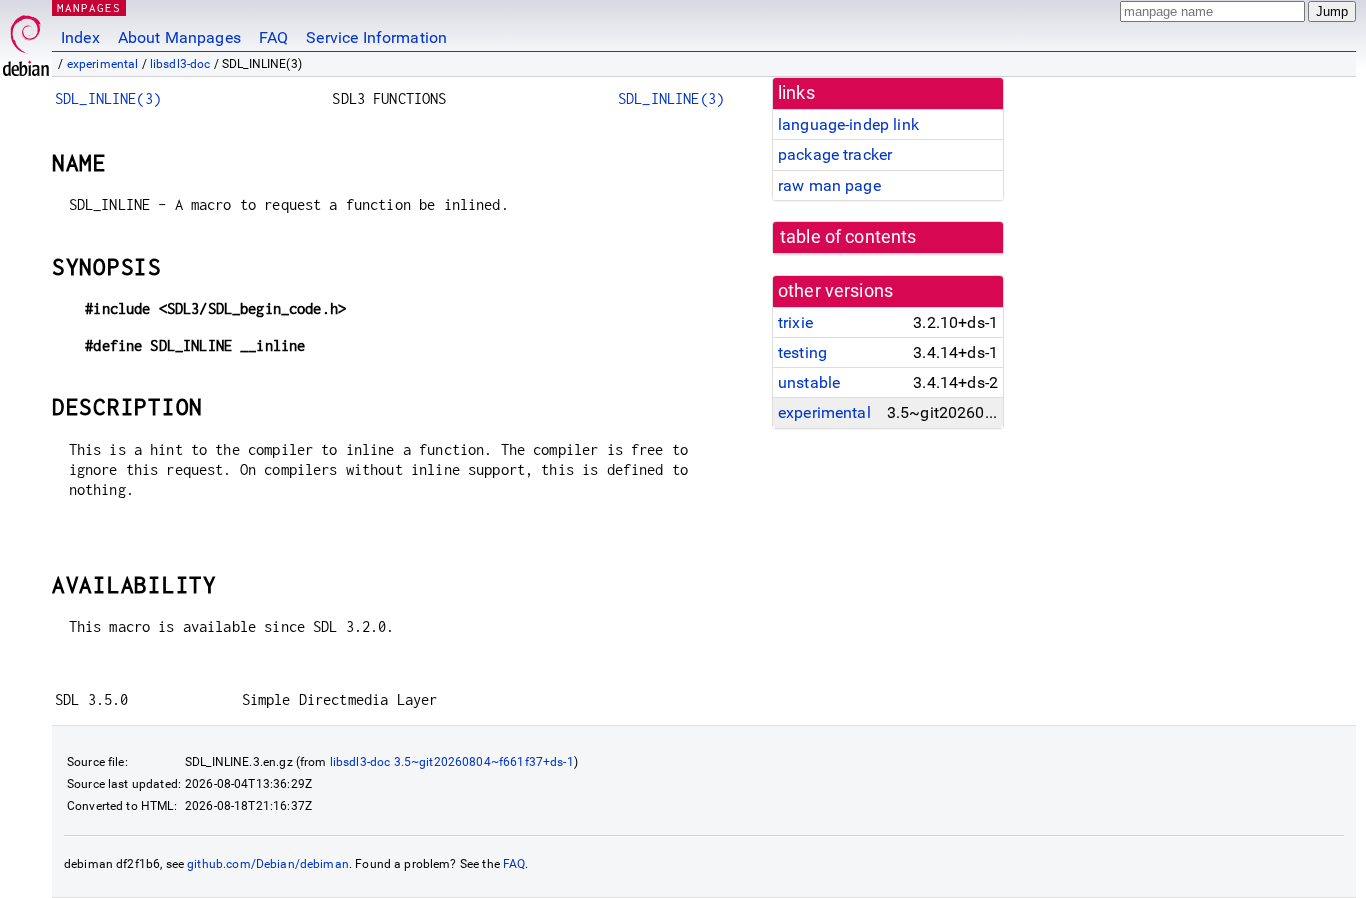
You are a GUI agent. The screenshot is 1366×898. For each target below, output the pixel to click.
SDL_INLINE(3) (108, 98)
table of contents (848, 237)
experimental (103, 64)
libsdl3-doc (180, 64)
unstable (809, 382)
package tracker (835, 154)
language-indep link (848, 124)
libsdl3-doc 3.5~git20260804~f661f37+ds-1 (452, 762)
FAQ (273, 37)
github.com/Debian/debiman (268, 864)
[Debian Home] (26, 40)
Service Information (376, 37)
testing (802, 352)
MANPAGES (89, 7)
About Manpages (179, 37)
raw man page (829, 185)
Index (80, 37)
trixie (795, 322)
